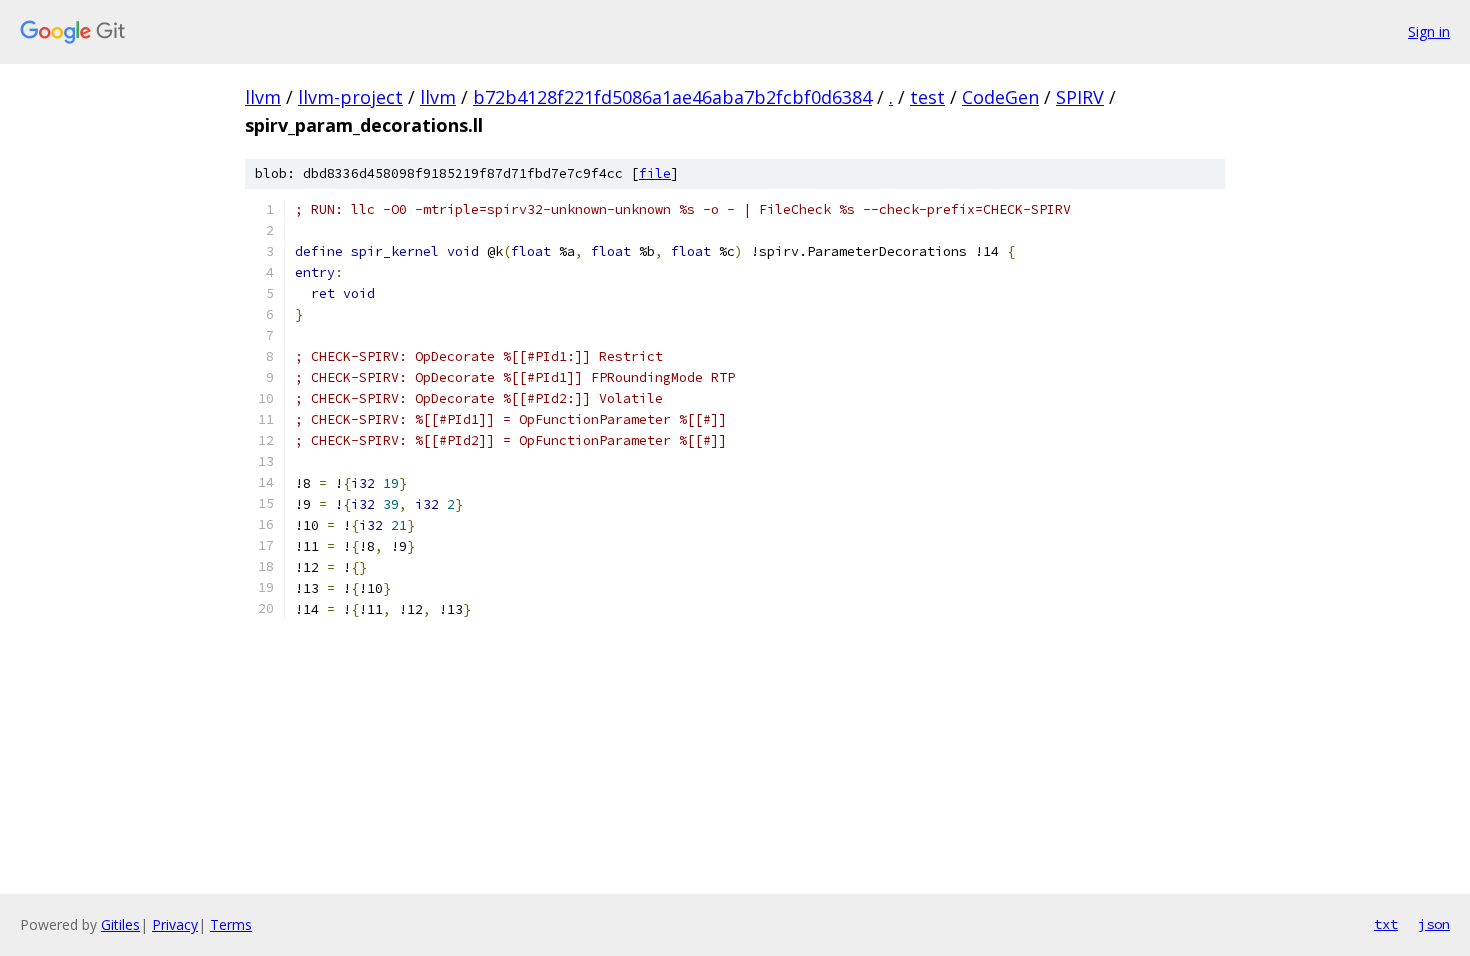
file (655, 173)
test (927, 97)
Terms (231, 924)
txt (1386, 924)
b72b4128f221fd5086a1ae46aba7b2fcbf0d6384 (672, 97)
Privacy (175, 924)
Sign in (1429, 31)
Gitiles (120, 924)
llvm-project (350, 97)
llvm (263, 97)
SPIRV (1080, 97)
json (1434, 924)
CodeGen (1000, 97)
